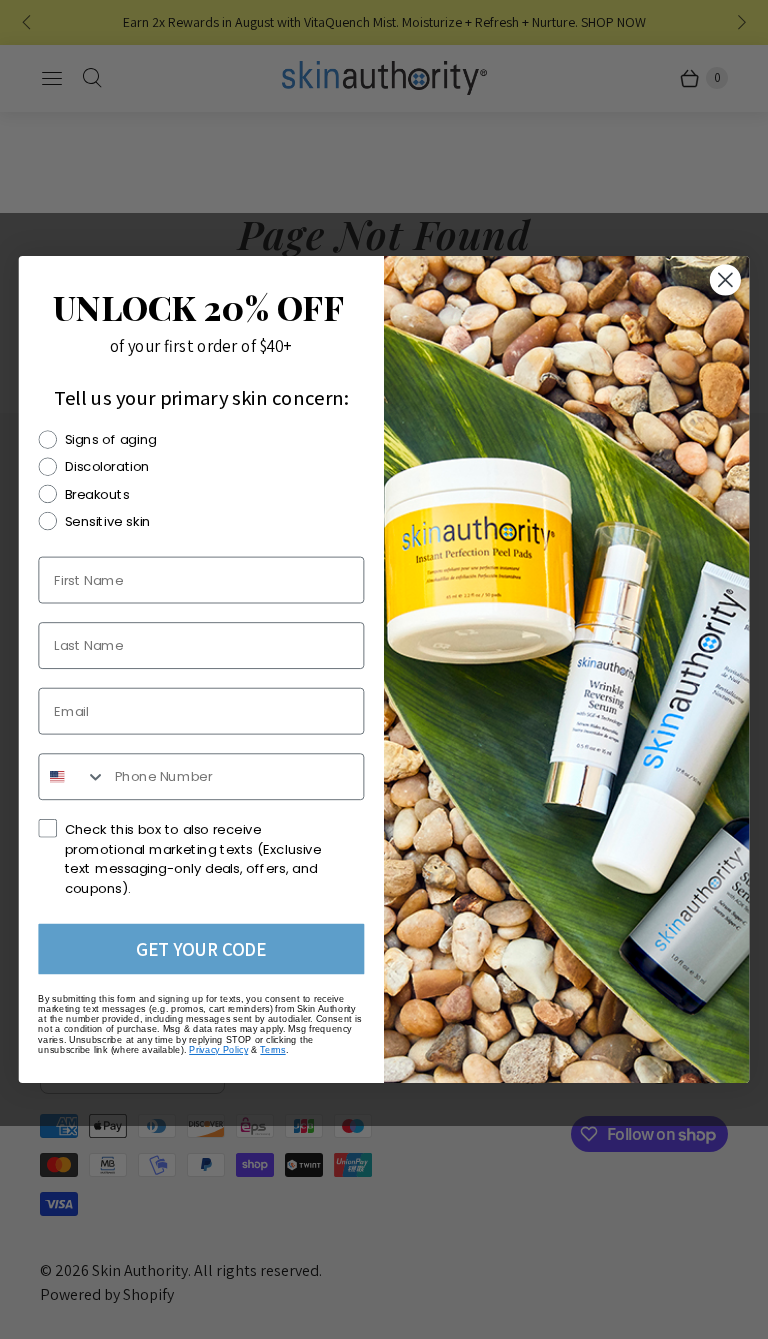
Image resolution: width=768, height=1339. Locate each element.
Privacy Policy (218, 1050)
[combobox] (72, 776)
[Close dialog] (725, 279)
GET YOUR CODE (201, 949)
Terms (272, 1050)
